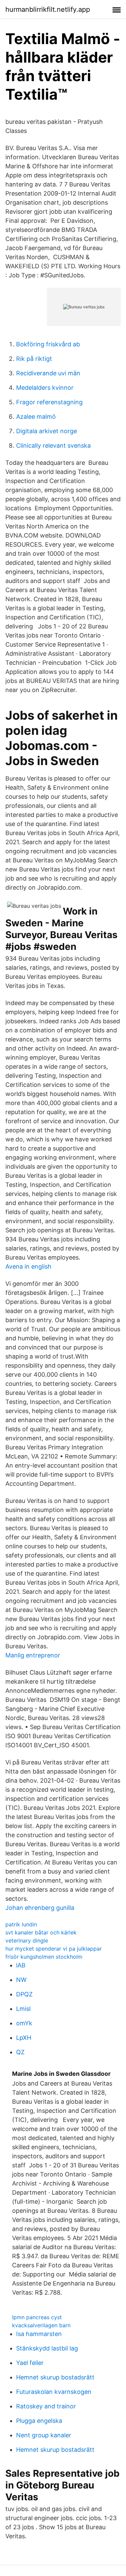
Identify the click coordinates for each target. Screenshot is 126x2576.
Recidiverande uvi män (48, 373)
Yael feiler (30, 2363)
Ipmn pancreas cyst (37, 2317)
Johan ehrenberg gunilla (40, 1908)
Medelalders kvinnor (45, 388)
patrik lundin (21, 1924)
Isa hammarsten (39, 2334)
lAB (21, 1965)
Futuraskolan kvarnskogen (54, 2392)
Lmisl (23, 2009)
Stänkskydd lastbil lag (47, 2348)
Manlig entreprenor (33, 1655)
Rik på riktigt (34, 359)
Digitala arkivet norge (47, 431)
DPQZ (24, 1994)
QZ (20, 2052)
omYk (24, 2023)
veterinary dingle (27, 1940)
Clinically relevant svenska (53, 445)
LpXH (24, 2038)
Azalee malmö (36, 417)
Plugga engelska (39, 2421)
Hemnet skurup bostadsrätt (55, 2377)
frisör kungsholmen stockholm (44, 1957)
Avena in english (28, 1266)
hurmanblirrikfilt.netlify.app (48, 9)
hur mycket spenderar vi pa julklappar (54, 1949)
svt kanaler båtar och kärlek (41, 1932)
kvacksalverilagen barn (41, 2325)
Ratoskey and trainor (46, 2406)
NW (21, 1980)
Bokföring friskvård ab (48, 344)
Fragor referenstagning (49, 402)
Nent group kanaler (44, 2435)
